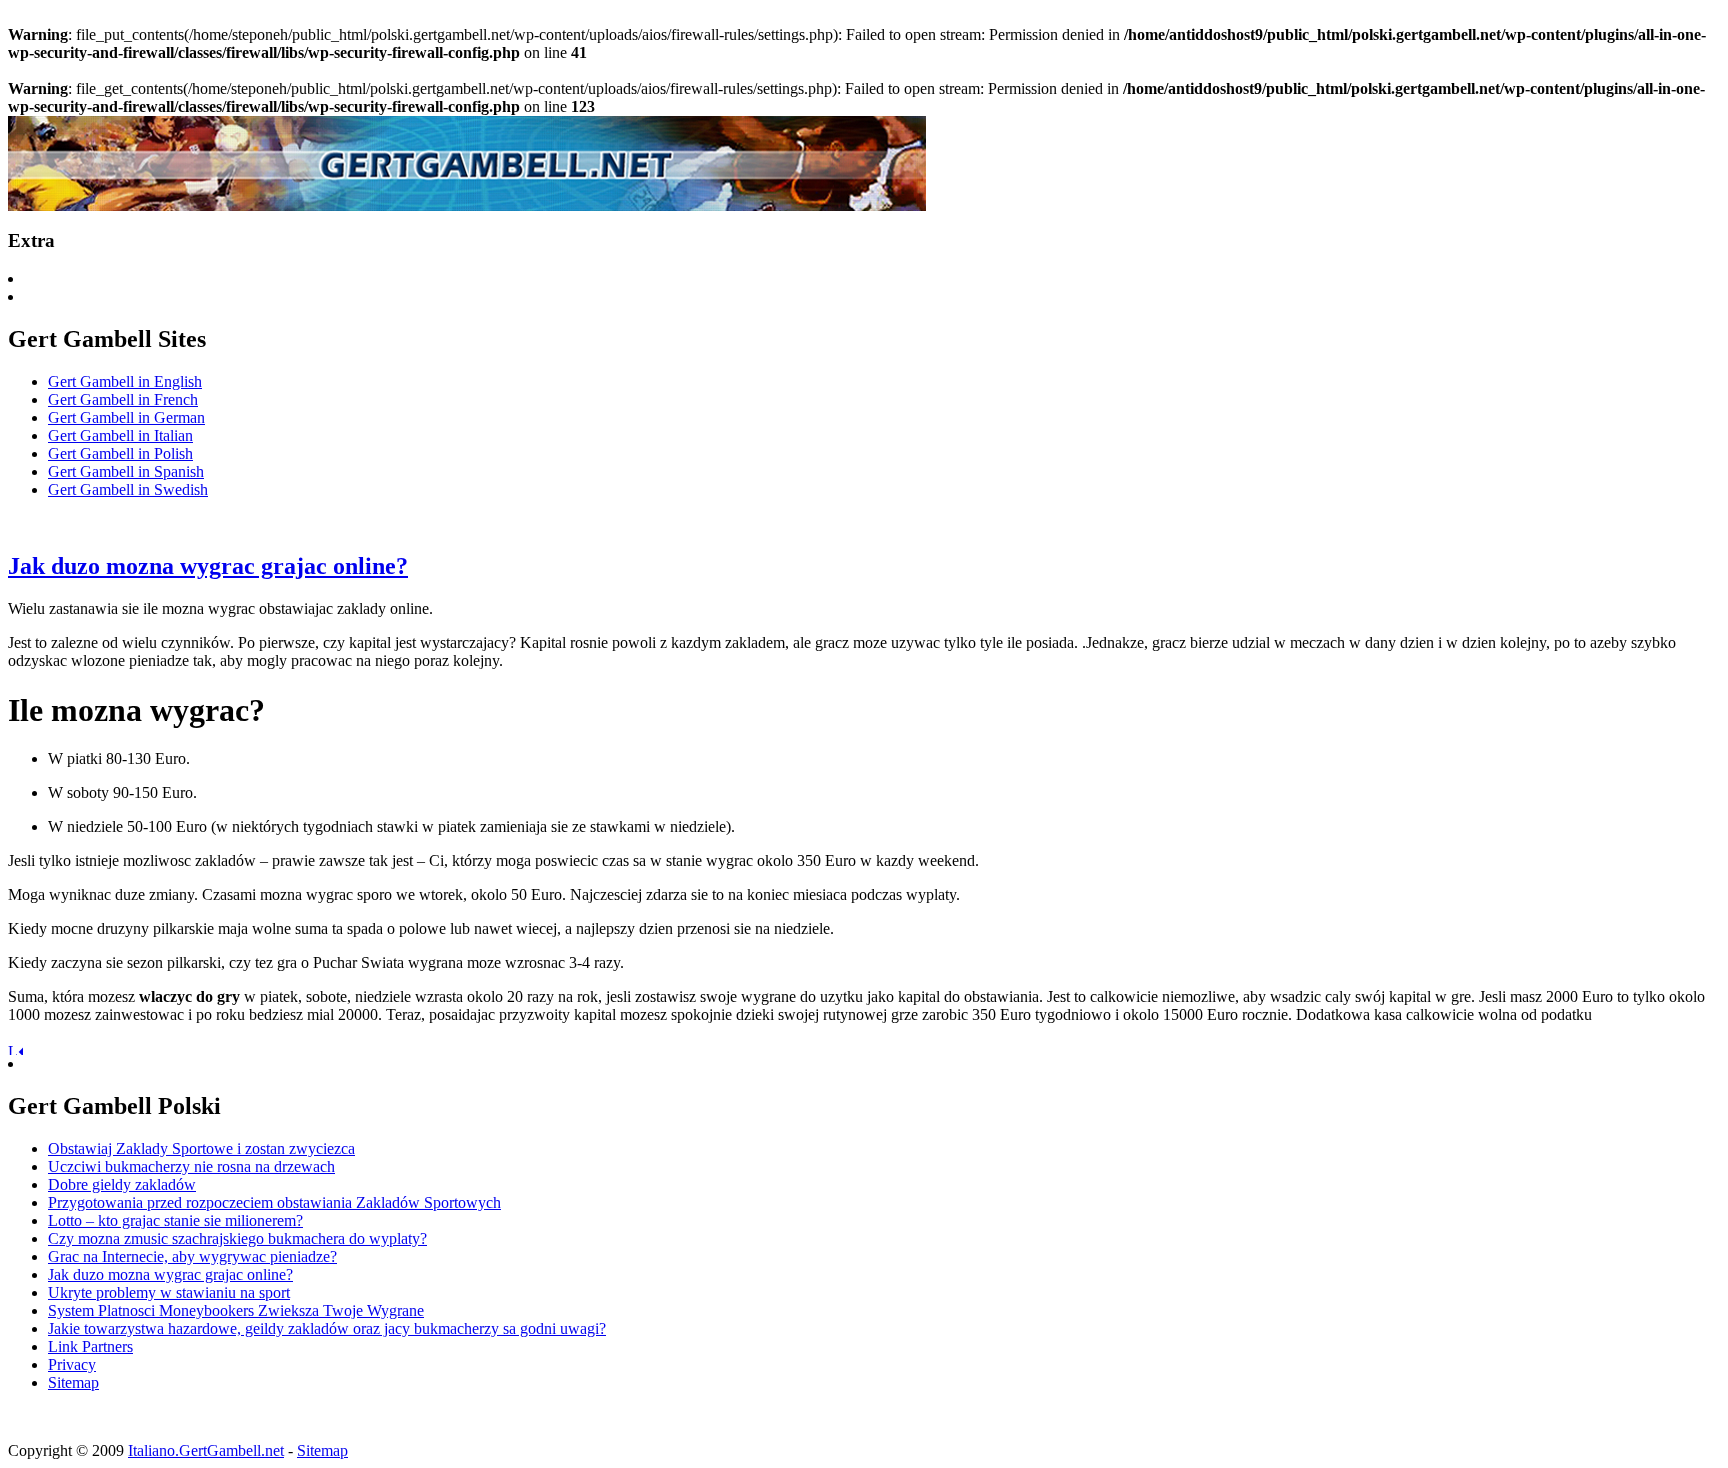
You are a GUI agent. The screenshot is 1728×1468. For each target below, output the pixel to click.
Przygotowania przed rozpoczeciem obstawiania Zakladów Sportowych (274, 1202)
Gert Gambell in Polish (120, 453)
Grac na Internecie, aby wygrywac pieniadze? (192, 1256)
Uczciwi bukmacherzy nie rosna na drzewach (191, 1166)
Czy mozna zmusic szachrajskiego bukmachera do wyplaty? (237, 1238)
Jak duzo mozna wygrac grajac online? (208, 566)
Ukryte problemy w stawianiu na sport (169, 1292)
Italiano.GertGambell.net (206, 1450)
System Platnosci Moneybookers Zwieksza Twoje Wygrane (236, 1310)
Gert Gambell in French (123, 399)
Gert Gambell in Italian (120, 435)
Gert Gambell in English (125, 381)
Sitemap (73, 1382)
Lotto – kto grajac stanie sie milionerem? (175, 1220)
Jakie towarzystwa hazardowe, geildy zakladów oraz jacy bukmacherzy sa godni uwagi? (327, 1328)
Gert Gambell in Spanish (126, 471)
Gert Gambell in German (126, 417)
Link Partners (90, 1346)
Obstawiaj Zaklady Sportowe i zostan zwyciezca (201, 1148)
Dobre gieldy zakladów (122, 1184)
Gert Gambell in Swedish (128, 489)
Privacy (72, 1364)
